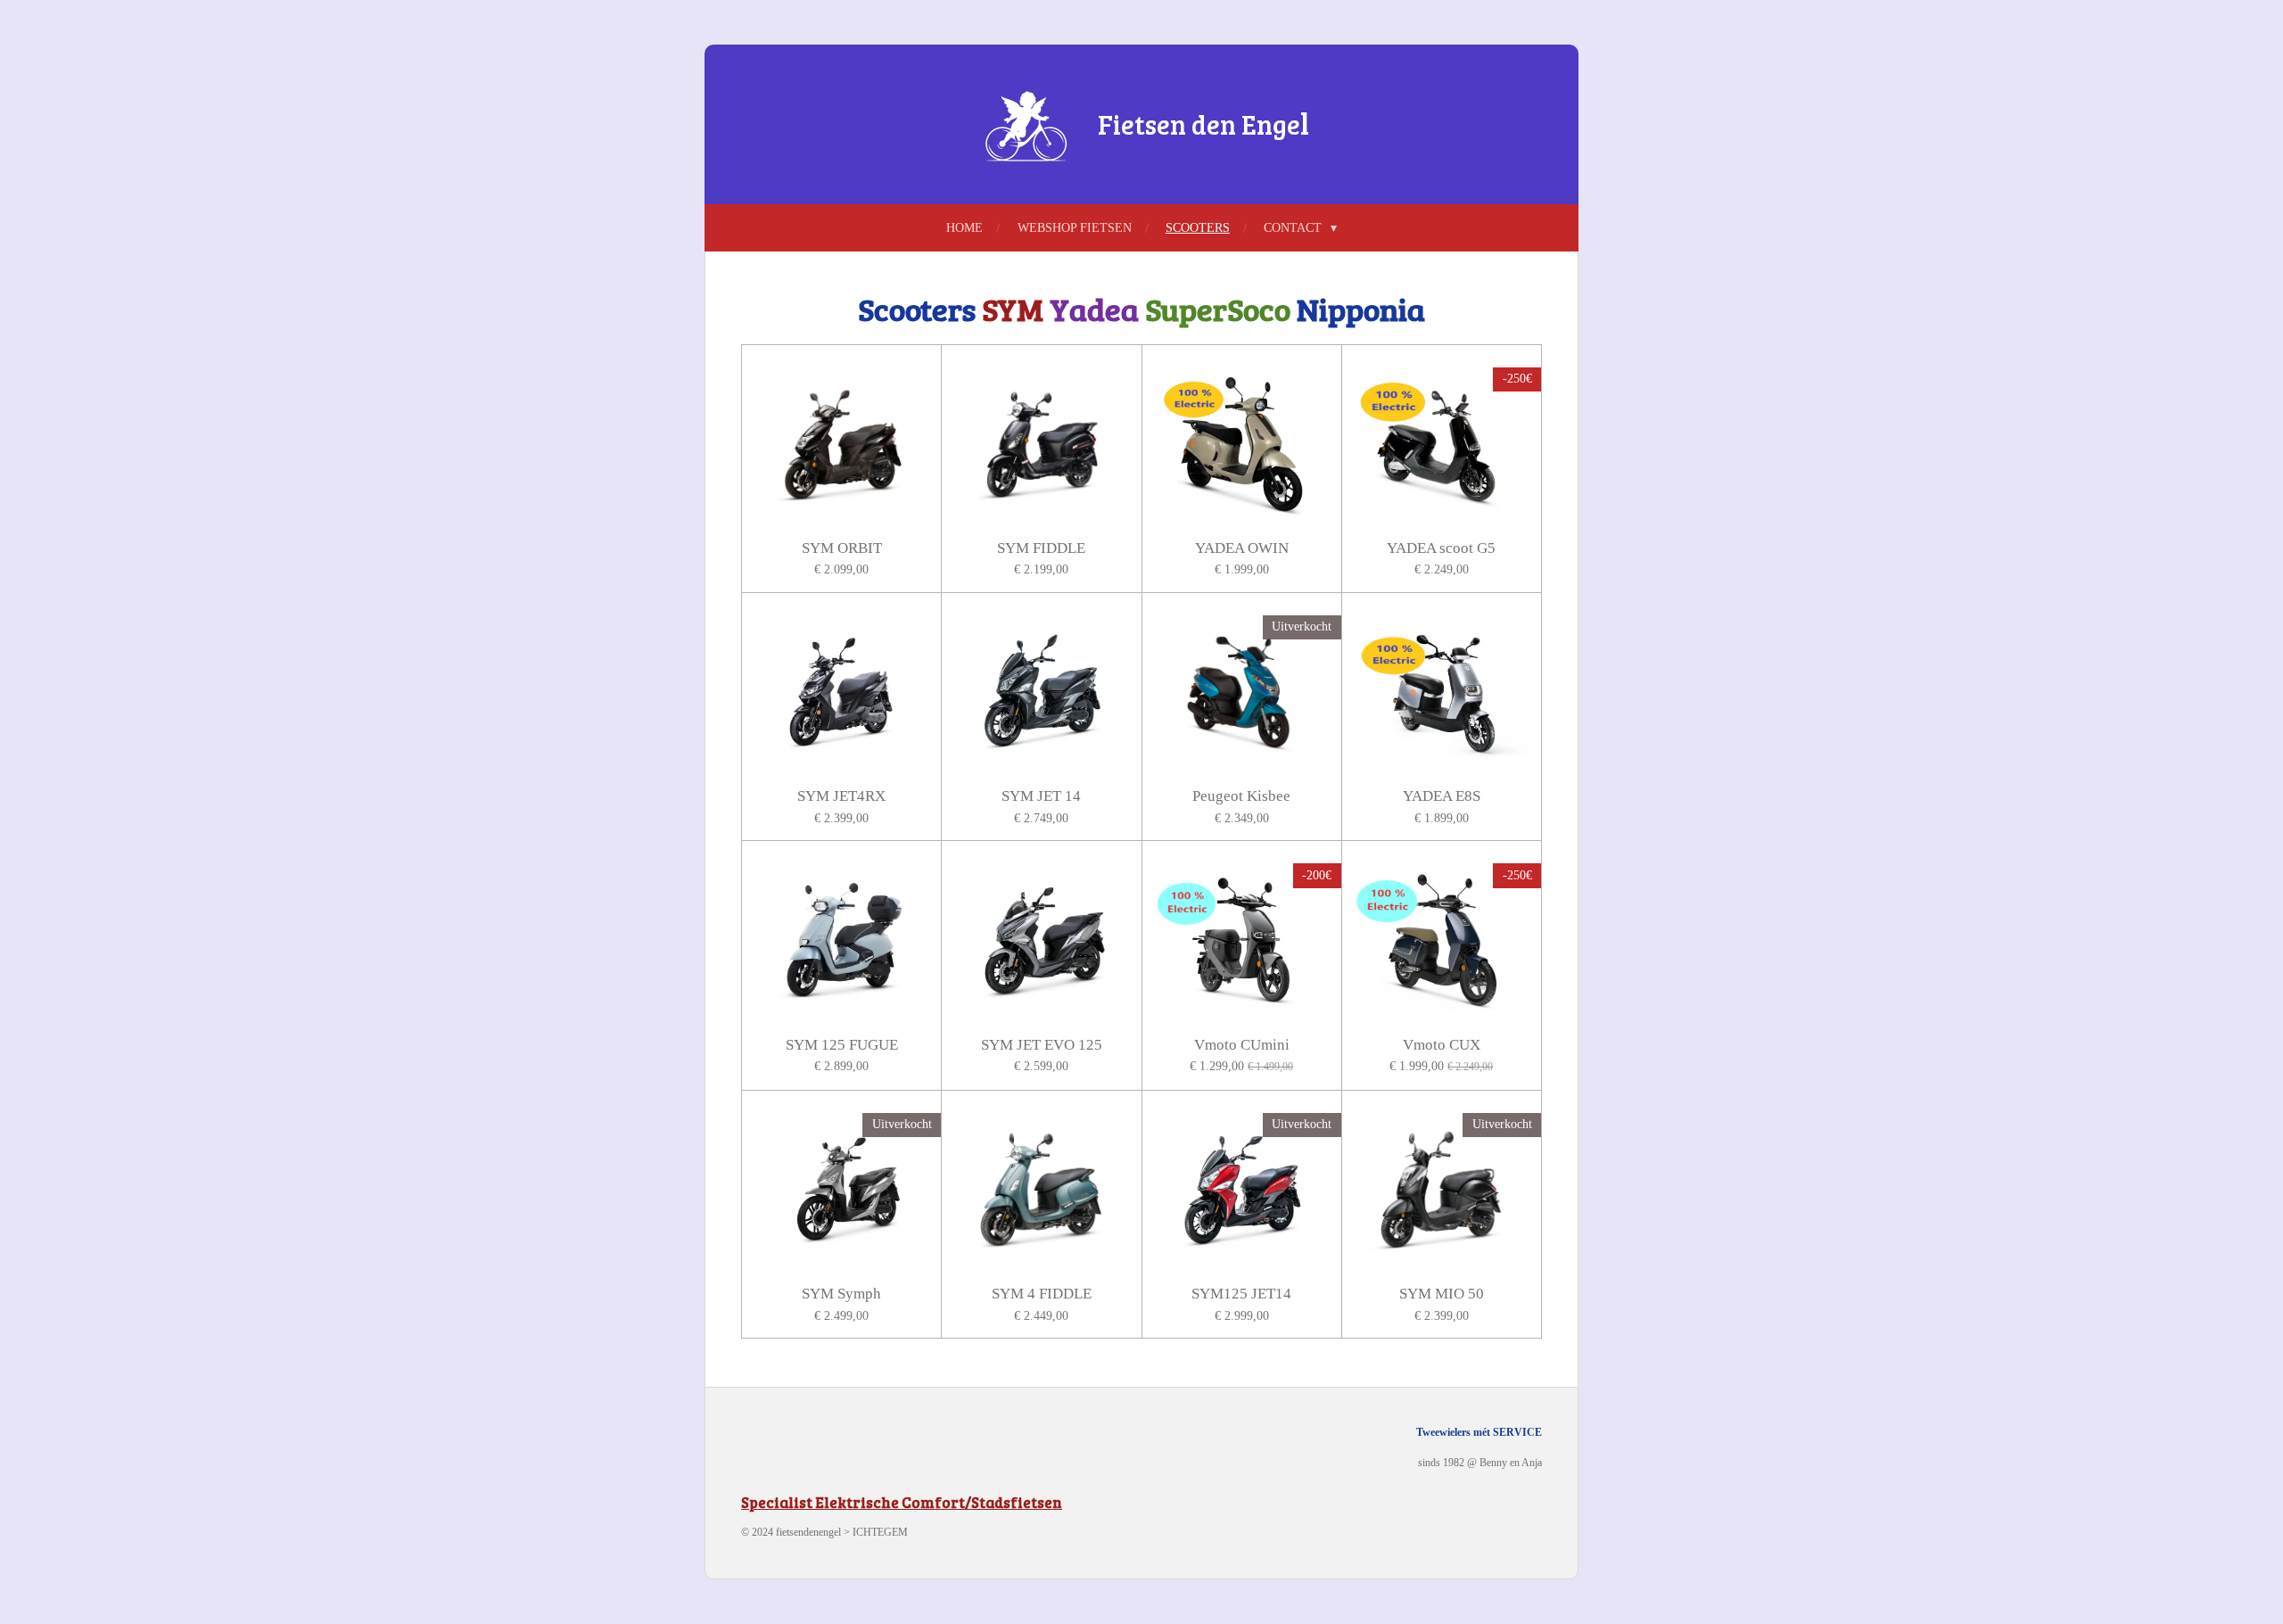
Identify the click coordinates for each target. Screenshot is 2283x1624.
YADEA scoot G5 (1441, 548)
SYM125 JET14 (1241, 1294)
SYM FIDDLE (1041, 548)
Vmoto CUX (1442, 1045)
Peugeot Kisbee (1241, 796)
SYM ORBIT (842, 548)
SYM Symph (841, 1294)
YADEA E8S (1442, 796)
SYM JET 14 (1041, 796)
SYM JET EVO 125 (1042, 1045)
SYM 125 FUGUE (842, 1045)
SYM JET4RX (841, 796)
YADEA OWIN (1242, 548)
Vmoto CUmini (1242, 1045)
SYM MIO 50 (1442, 1294)
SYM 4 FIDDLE (1042, 1294)
